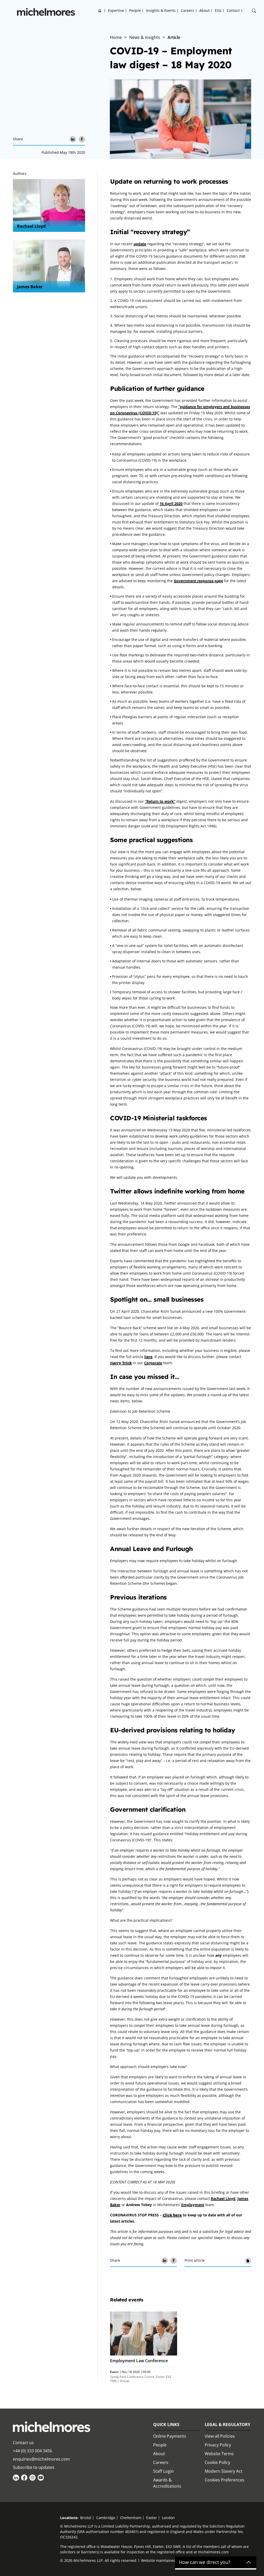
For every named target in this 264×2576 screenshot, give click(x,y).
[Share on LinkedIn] (73, 139)
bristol (86, 2518)
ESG (218, 10)
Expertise (116, 10)
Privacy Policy (218, 2445)
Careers (187, 10)
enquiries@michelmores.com (41, 2459)
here (148, 1357)
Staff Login (163, 2471)
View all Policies (220, 2436)
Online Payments (170, 2436)
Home (100, 10)
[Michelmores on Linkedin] (16, 2478)
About (204, 10)
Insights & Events (161, 10)
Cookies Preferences (225, 2480)
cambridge (106, 2518)
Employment (193, 2205)
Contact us (23, 2443)
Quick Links (166, 2425)
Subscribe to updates (34, 2467)
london (168, 2518)
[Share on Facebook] (82, 139)
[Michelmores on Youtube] (41, 2478)
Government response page (198, 581)
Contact (233, 10)
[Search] (254, 11)
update (140, 244)
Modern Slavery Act (224, 2471)
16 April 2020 (171, 503)
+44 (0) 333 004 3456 (32, 2451)
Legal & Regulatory (228, 2425)
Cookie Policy (217, 2462)
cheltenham (131, 2518)
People (135, 10)
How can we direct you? (205, 2562)
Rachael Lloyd (31, 226)
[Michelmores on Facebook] (24, 2478)
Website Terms (219, 2454)
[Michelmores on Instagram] (32, 2478)
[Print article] (248, 2261)
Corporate (153, 1363)
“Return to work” (160, 801)
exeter (152, 2518)
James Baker (30, 287)
